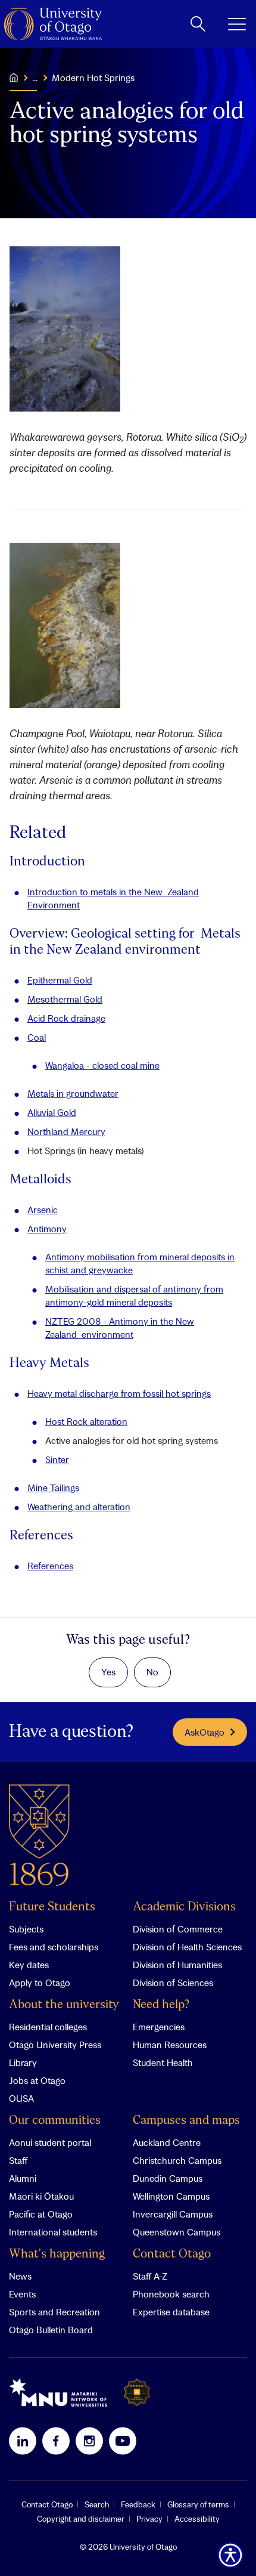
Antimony (47, 1229)
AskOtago (205, 1732)
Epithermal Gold (60, 980)
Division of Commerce (178, 1929)
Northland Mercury (66, 1131)
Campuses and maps (186, 2121)
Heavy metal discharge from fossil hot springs (119, 1393)
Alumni (23, 2178)
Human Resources (170, 2045)
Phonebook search (171, 2294)
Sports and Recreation (54, 2312)
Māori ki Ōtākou (41, 2196)
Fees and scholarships (54, 1947)
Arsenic (43, 1210)
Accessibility (197, 2519)
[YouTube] (123, 2441)
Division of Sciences (173, 1983)
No (152, 1672)
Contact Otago (172, 2254)
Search (97, 2504)
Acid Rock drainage (66, 1018)
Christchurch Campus (177, 2160)
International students (53, 2232)
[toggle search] (198, 24)
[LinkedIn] (23, 2441)
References (50, 1566)
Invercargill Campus (173, 2214)
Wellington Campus (171, 2196)
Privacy (149, 2519)
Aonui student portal (50, 2142)
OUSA (21, 2098)
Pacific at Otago (41, 2214)
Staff (18, 2160)
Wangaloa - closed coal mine (102, 1065)
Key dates (29, 1965)
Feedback (138, 2504)
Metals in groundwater (73, 1093)
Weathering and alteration (79, 1507)
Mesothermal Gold (65, 999)
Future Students (52, 1907)
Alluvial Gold (52, 1112)
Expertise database (171, 2312)
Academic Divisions (184, 1907)
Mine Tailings (53, 1488)
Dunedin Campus (168, 2178)
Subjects (26, 1929)
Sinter (57, 1459)
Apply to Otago (40, 1983)
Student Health (163, 2062)
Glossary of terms (198, 2504)
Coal (37, 1037)
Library (23, 2062)
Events (22, 2294)
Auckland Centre (167, 2142)
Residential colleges (48, 2027)
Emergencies (159, 2027)
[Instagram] (89, 2441)
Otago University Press (55, 2045)
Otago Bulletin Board (51, 2330)
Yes (108, 1672)
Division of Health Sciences (187, 1947)
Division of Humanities (177, 1965)
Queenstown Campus (177, 2232)
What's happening (57, 2254)
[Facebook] (56, 2441)
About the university (64, 2005)
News (20, 2276)
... (35, 78)
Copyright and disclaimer (81, 2519)
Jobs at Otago (37, 2080)
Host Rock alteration (86, 1421)
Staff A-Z (150, 2276)
